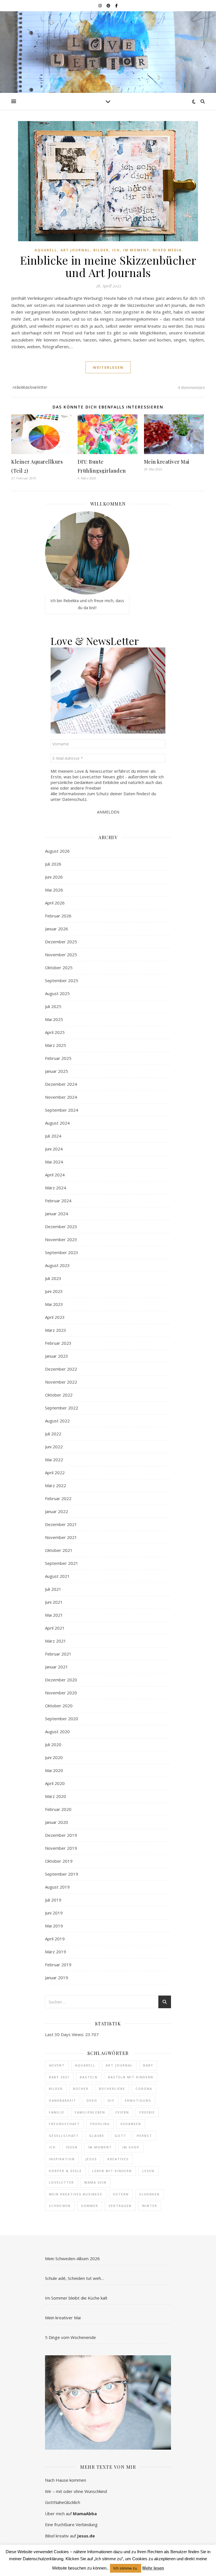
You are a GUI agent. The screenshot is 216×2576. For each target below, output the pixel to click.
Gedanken (131, 2124)
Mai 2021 (54, 1615)
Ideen (72, 2147)
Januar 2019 (57, 1978)
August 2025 (57, 993)
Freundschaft (64, 2124)
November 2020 (61, 1693)
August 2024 (57, 1123)
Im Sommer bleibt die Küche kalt (76, 2298)
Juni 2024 (54, 1149)
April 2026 (55, 903)
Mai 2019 (54, 1926)
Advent (57, 2065)
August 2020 (57, 1732)
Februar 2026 (58, 916)
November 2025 (61, 955)
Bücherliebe (112, 2089)
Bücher (81, 2089)
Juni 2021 (54, 1602)
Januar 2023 (57, 1356)
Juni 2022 (54, 1447)
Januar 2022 (57, 1511)
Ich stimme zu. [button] (126, 2568)
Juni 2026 (54, 877)
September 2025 (62, 980)
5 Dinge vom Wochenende (70, 2337)
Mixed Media (167, 250)
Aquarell (46, 250)
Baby (148, 2065)
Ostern (121, 2194)
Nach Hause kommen (66, 2480)
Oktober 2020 (59, 1706)
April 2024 (55, 1175)
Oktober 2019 (59, 1861)
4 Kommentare (191, 387)
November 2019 (61, 1848)
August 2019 (57, 1887)
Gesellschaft (64, 2136)
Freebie (147, 2112)
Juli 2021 (53, 1589)
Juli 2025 (53, 1006)
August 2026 (57, 851)
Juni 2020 (54, 1757)
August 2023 (57, 1265)
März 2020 (56, 1796)
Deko (92, 2100)
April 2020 (55, 1783)
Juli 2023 (53, 1278)
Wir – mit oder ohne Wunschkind (76, 2491)
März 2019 (56, 1952)
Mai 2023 (54, 1304)
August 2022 (57, 1421)
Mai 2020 (54, 1770)
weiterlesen (108, 367)
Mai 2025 (54, 1019)
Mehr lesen (153, 2568)
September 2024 (62, 1110)
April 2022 (55, 1473)
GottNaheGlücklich (63, 2502)
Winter (150, 2206)
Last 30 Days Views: (65, 2034)
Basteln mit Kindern (131, 2077)
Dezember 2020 (61, 1680)
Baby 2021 (59, 2077)
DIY (111, 2100)
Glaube (97, 2136)
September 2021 (62, 1563)
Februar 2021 (58, 1654)
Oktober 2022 (59, 1395)
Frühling (100, 2124)
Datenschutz (74, 799)
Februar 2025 (58, 1058)
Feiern (122, 2112)
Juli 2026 (53, 864)
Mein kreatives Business (76, 2194)
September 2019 (62, 1874)
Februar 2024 (58, 1201)
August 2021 (57, 1576)
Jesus (91, 2159)
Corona (144, 2089)
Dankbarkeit (63, 2100)
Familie (57, 2112)
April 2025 (55, 1032)
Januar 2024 (57, 1214)
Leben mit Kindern (112, 2171)
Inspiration (62, 2159)
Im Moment (136, 250)
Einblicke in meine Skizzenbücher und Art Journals (108, 266)
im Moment (100, 2147)
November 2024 (61, 1097)
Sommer (90, 2206)
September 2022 (62, 1408)
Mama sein (95, 2182)
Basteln (89, 2077)
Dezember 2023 (61, 1226)
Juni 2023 (54, 1291)
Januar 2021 (57, 1667)
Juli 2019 (53, 1900)
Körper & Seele (65, 2171)
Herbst (144, 2136)
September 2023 (62, 1252)
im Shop (131, 2147)
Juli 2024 (53, 1136)
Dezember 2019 (61, 1835)
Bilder (101, 250)
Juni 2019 (54, 1913)
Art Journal (75, 250)
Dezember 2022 (61, 1369)
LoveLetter (61, 2182)
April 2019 (55, 1939)
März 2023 (56, 1330)
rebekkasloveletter (30, 387)
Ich (116, 250)
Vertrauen (120, 2206)
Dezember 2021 (61, 1524)
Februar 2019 (58, 1965)
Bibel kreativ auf (70, 2536)
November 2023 (61, 1239)
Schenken (149, 2194)
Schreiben (60, 2206)
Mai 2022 (54, 1460)
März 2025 (56, 1045)
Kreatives (118, 2159)
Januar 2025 (57, 1071)
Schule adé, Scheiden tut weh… (75, 2278)
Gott (121, 2136)
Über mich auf (71, 2514)
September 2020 (62, 1719)
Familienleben (90, 2112)
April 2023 (55, 1317)
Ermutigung (138, 2100)
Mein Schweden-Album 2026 (72, 2258)
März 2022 (56, 1485)
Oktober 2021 (59, 1550)
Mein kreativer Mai (167, 462)
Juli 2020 (53, 1744)
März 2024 (56, 1188)
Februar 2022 (58, 1498)
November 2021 (61, 1537)
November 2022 (61, 1382)
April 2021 (55, 1628)
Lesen (148, 2171)
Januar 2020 (57, 1822)
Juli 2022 (53, 1434)
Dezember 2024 (61, 1084)
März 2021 (56, 1641)
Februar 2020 (58, 1809)
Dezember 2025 (61, 942)
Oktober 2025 (59, 968)
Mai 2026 (54, 890)
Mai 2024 (54, 1162)
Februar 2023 (58, 1343)
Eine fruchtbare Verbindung (71, 2524)
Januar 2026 (57, 929)
